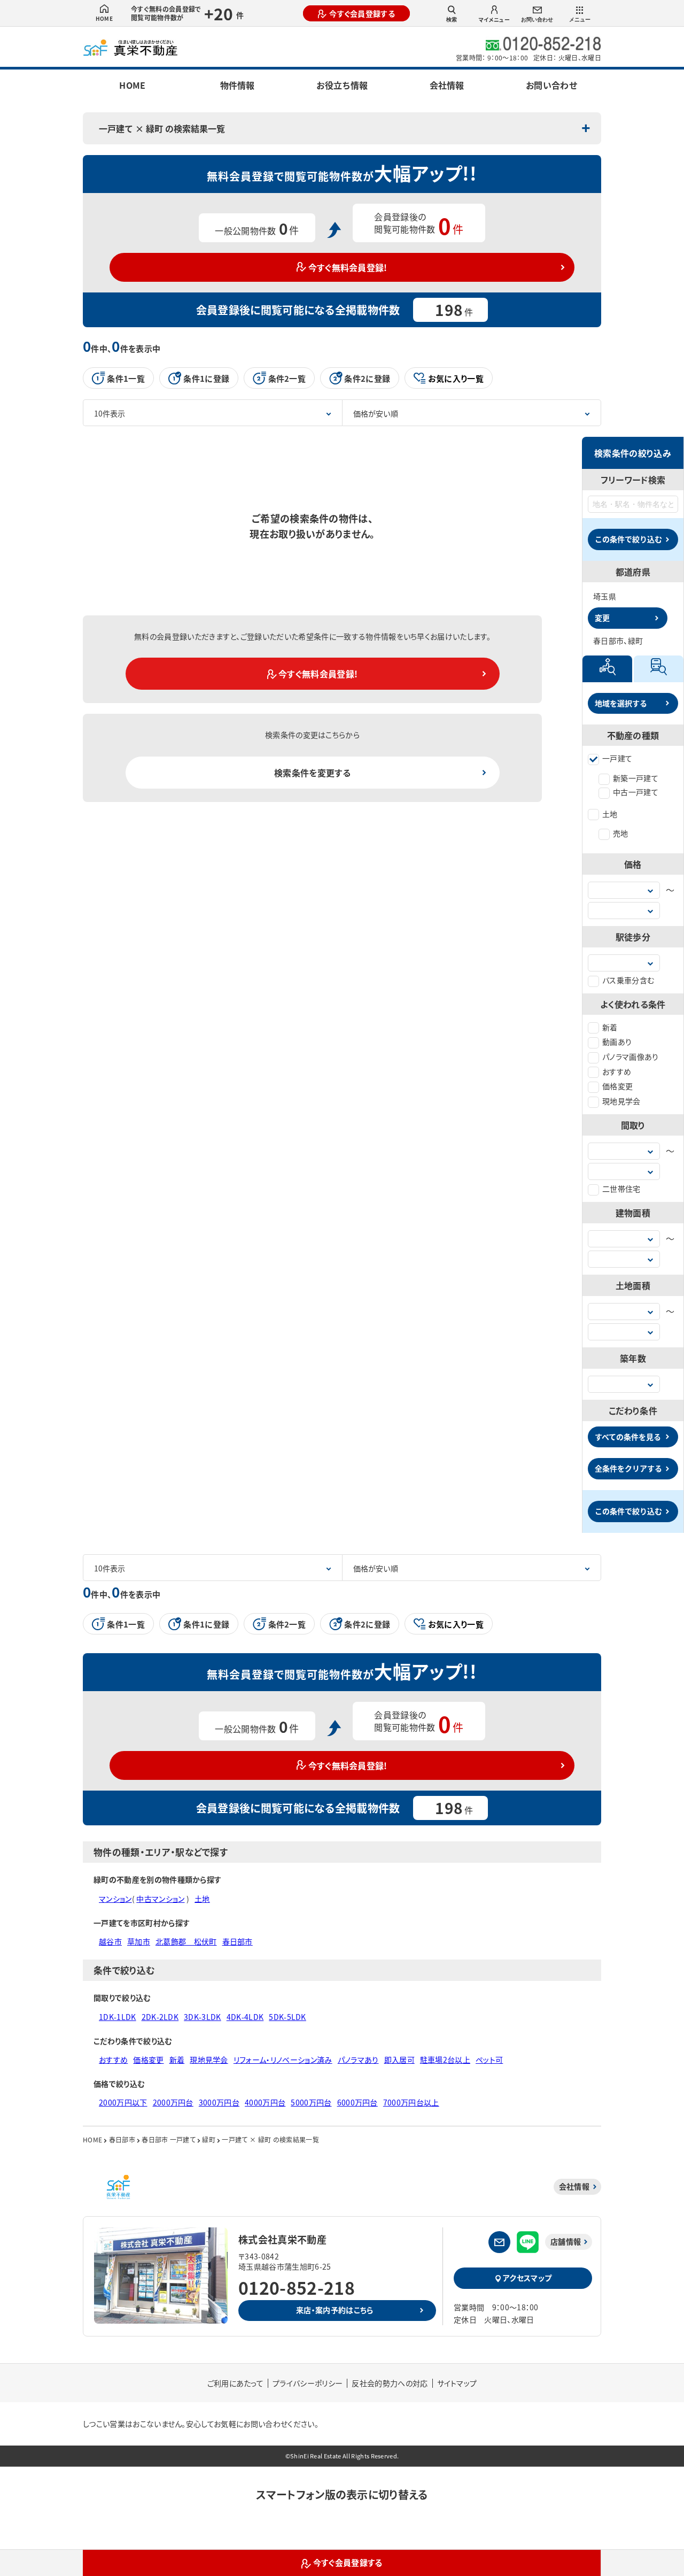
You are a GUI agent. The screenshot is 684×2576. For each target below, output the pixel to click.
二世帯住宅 (621, 1189)
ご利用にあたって (236, 2383)
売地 (621, 833)
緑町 (209, 2139)
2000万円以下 (123, 2102)
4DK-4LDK (245, 2017)
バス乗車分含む (628, 980)
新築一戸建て (636, 778)
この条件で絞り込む (628, 539)
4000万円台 (265, 2102)
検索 (452, 20)
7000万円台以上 (411, 2102)
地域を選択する (621, 703)
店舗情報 (566, 2241)
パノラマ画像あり (631, 1056)
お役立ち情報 (342, 85)
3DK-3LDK (203, 2017)
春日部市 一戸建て (169, 2139)
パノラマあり (358, 2060)
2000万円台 (173, 2102)
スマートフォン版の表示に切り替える (342, 2494)
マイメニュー (494, 20)
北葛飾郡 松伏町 (186, 1941)
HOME (104, 18)
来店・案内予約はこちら (335, 2310)
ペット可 (489, 2060)
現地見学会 (621, 1101)
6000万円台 (357, 2102)
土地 (610, 814)
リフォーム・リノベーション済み (283, 2060)
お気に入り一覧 (456, 378)
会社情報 (447, 85)
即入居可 (399, 2060)
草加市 (139, 1941)
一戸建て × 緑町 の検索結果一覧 (162, 128)
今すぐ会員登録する (362, 13)
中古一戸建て (636, 792)
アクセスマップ (527, 2278)
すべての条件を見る (628, 1437)
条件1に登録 (206, 378)
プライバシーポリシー (308, 2383)
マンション (115, 1899)
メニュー (580, 20)
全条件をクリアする (628, 1468)
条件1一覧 (126, 378)
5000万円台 (311, 2102)
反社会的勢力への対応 (390, 2383)
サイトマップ (457, 2383)
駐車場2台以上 (445, 2060)
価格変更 (617, 1086)
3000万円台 (219, 2102)
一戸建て (617, 758)
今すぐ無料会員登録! (348, 267)
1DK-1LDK (118, 2017)
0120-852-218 (297, 2287)
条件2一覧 (287, 378)
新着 (610, 1027)
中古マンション (160, 1899)
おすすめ (617, 1071)
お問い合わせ (537, 20)
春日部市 (238, 1941)
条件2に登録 (367, 378)
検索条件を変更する (312, 773)
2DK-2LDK (160, 2017)
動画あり (617, 1042)
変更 (602, 618)
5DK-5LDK (287, 2017)
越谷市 (110, 1941)
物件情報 (237, 85)
